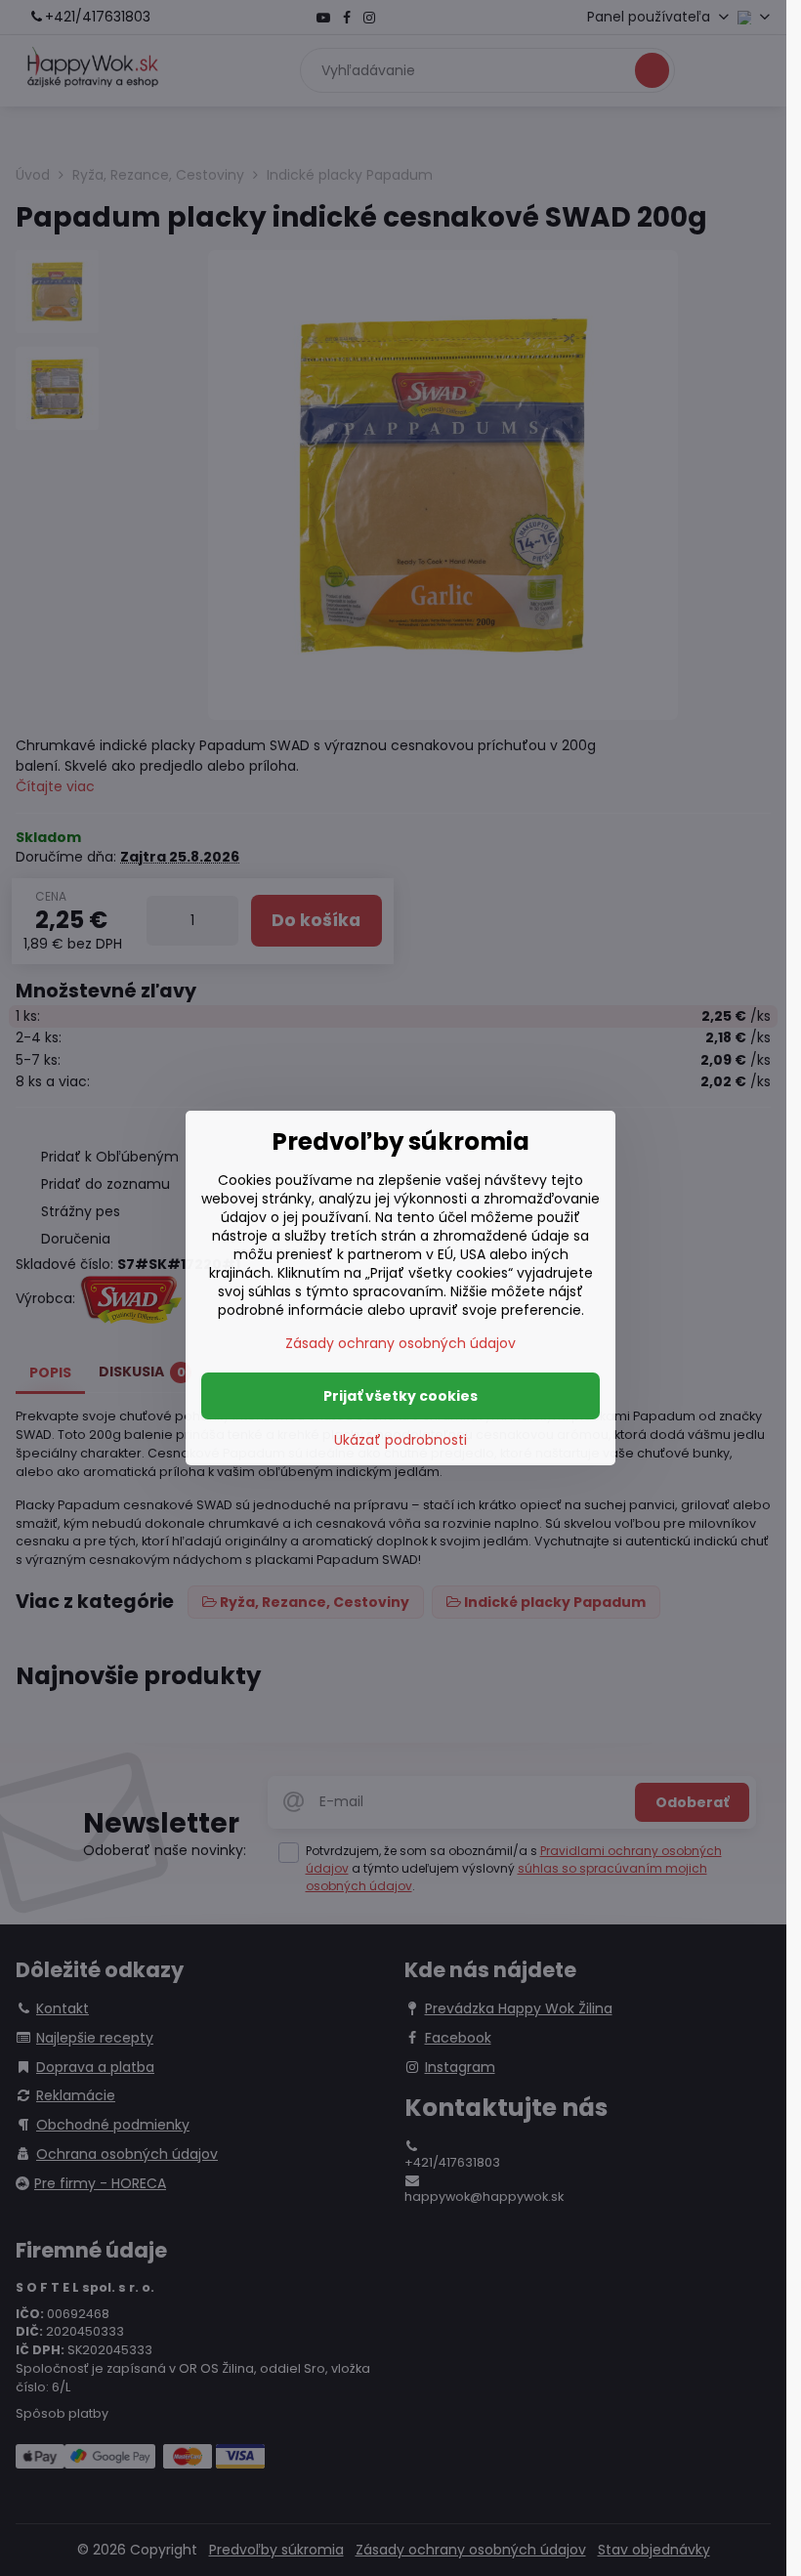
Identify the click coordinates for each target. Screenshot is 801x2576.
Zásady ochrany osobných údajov (400, 1343)
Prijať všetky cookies (400, 1396)
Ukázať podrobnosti (400, 1440)
